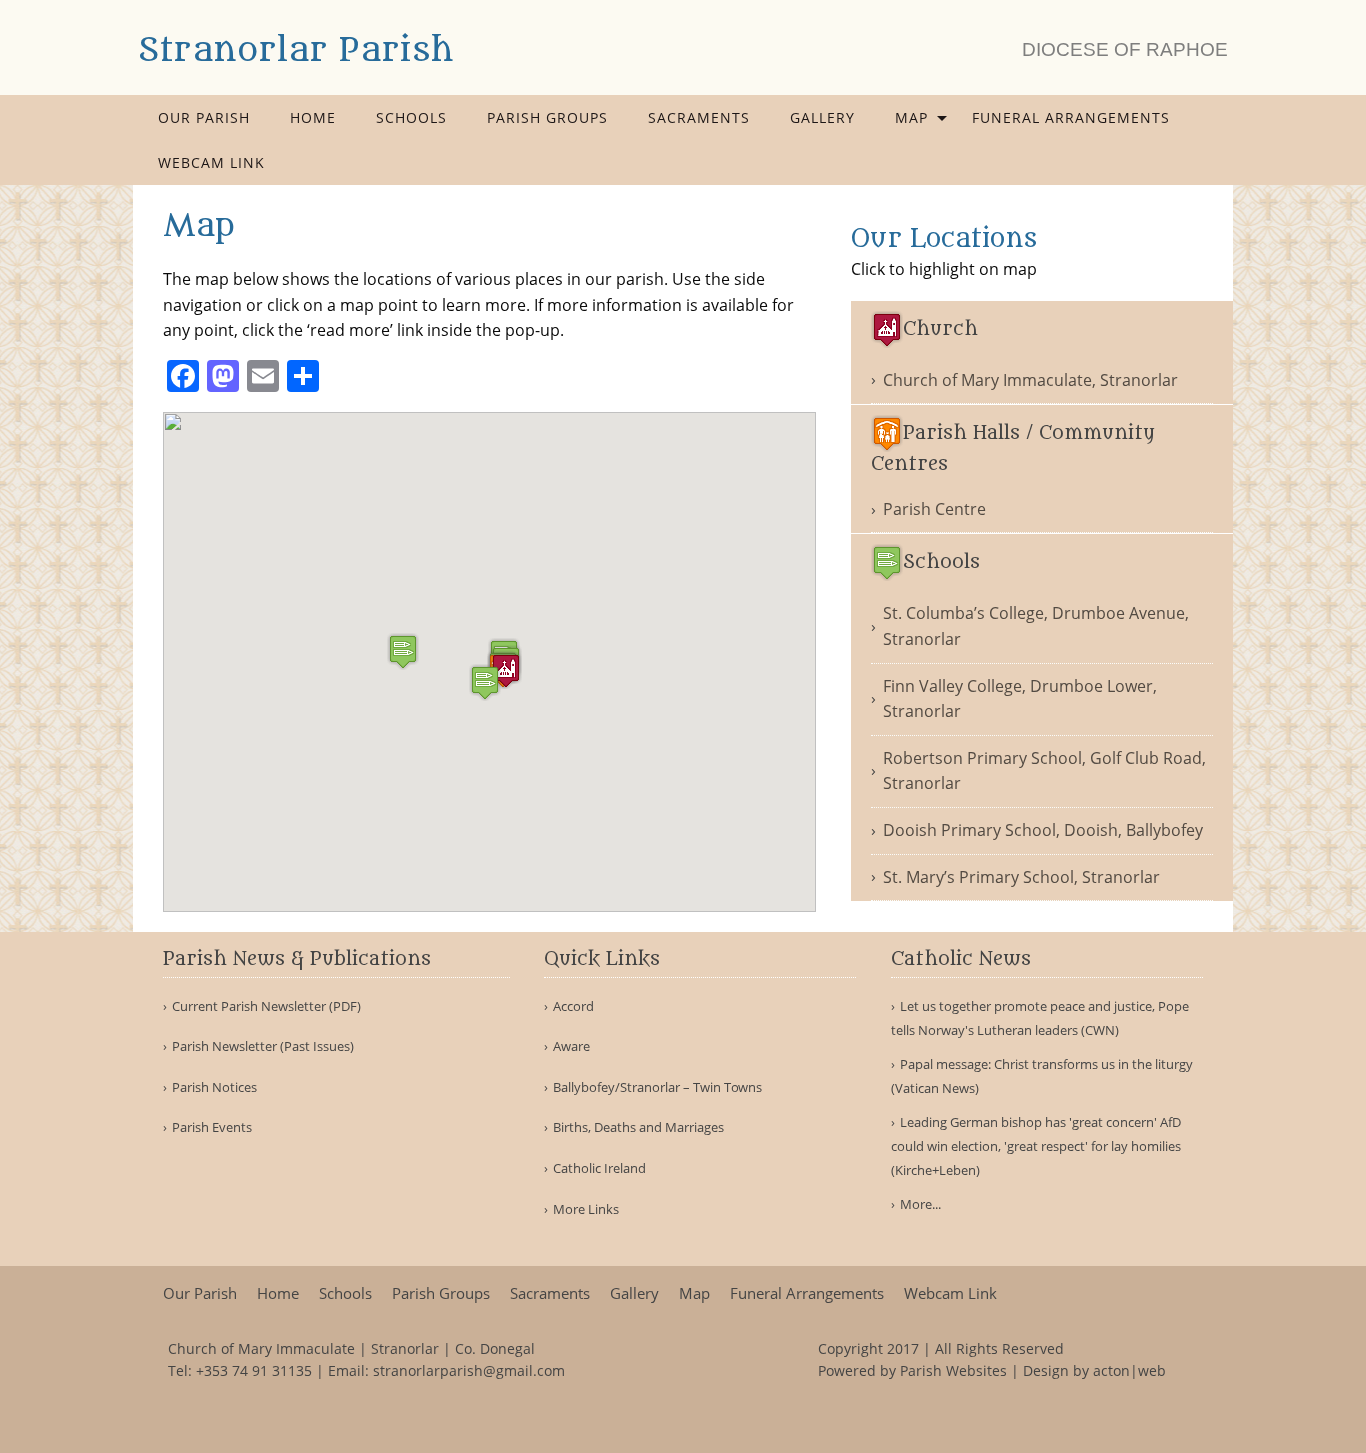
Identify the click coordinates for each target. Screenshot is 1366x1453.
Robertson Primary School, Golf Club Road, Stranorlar (1044, 771)
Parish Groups (547, 117)
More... (920, 1204)
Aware (571, 1046)
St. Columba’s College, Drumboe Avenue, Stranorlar (1036, 626)
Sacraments (699, 117)
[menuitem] (204, 117)
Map (911, 117)
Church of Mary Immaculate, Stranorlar (1030, 380)
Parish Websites (953, 1370)
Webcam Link (211, 162)
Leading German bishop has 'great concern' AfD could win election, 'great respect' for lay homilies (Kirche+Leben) (1036, 1146)
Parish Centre (934, 509)
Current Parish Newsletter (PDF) (266, 1006)
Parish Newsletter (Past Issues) (263, 1046)
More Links (586, 1209)
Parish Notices (214, 1087)
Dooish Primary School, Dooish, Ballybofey (1043, 830)
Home (313, 117)
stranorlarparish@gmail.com (469, 1370)
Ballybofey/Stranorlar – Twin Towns (657, 1087)
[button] (506, 670)
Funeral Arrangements (1071, 117)
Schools (411, 117)
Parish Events (212, 1127)
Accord (573, 1006)
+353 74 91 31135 (254, 1370)
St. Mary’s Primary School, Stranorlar (1021, 877)
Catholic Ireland (599, 1168)
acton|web (1129, 1370)
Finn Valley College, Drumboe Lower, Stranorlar (1020, 699)
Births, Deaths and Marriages (638, 1127)
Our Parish (204, 117)
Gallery (822, 117)
